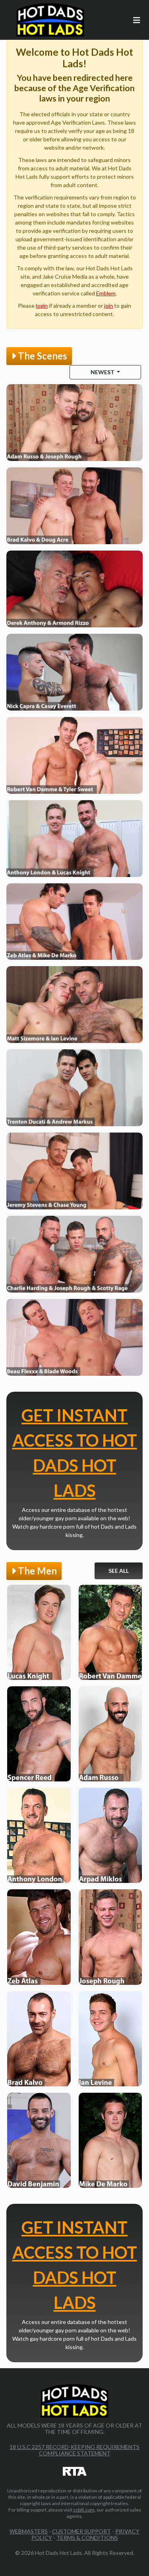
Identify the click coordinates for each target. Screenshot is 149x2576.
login (42, 306)
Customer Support (81, 2531)
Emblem (106, 293)
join (108, 306)
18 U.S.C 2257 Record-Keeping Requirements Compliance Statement (74, 2450)
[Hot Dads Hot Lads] (50, 20)
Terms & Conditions (87, 2538)
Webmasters (29, 2531)
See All (119, 1571)
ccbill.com (84, 2510)
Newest (103, 372)
